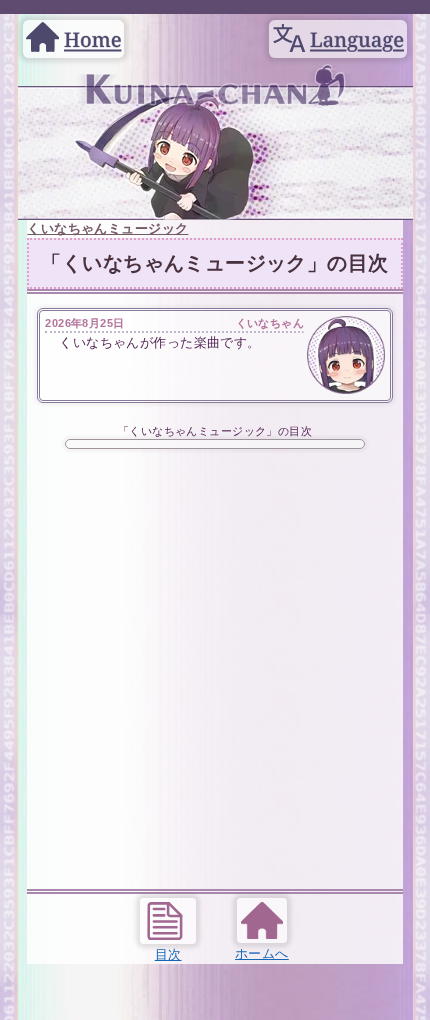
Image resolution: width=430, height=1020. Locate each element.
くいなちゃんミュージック (107, 228)
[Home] (73, 28)
